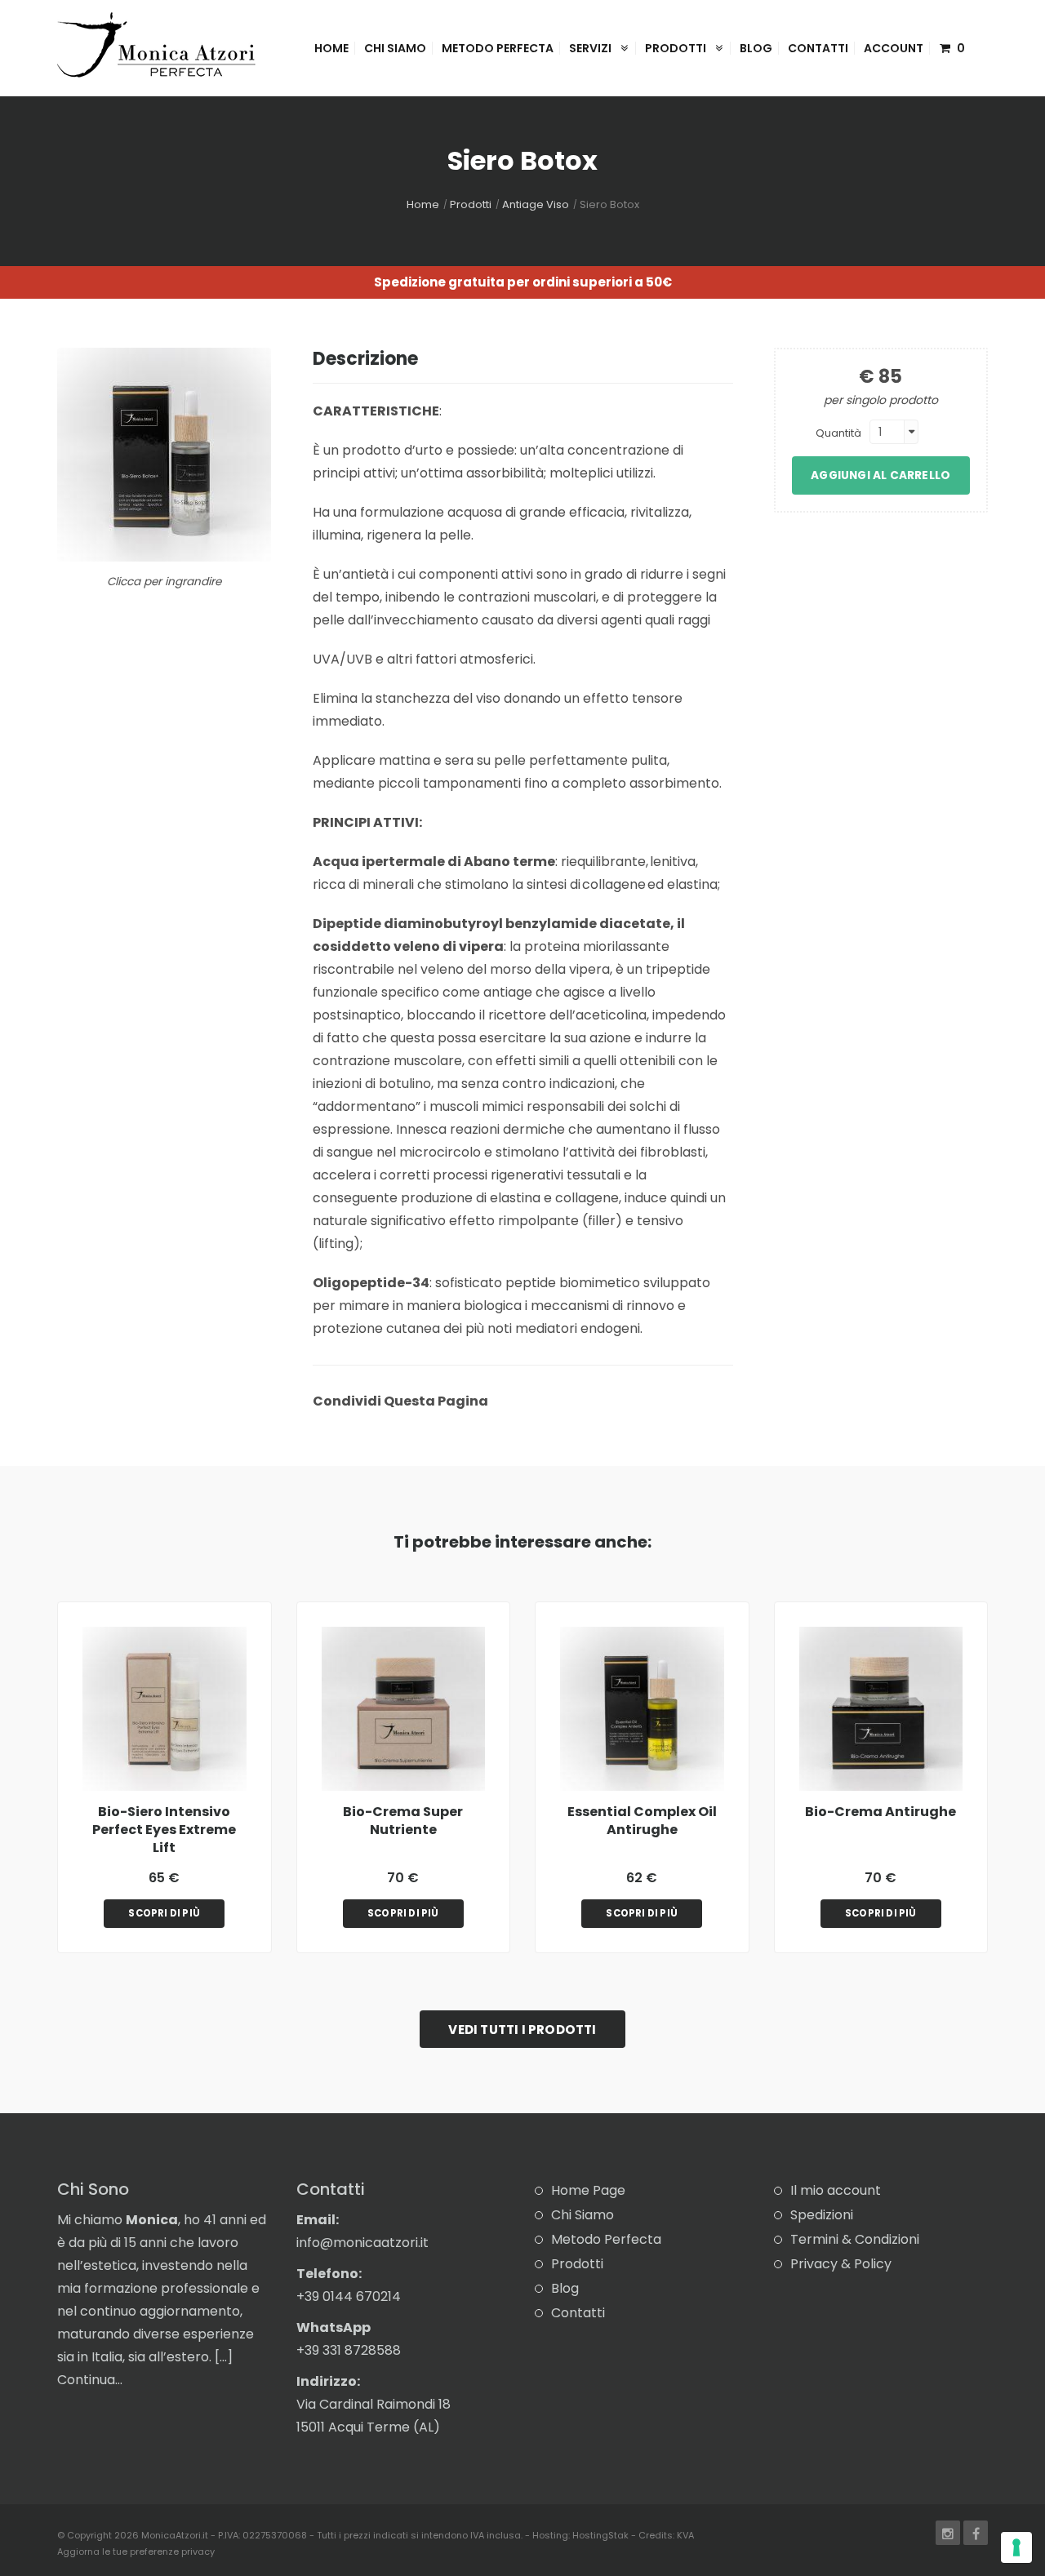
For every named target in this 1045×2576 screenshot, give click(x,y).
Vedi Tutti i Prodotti (522, 2030)
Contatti (818, 48)
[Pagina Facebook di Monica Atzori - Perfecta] (976, 2534)
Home (331, 48)
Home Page (588, 2190)
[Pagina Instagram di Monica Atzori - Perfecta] (948, 2534)
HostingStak (600, 2535)
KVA (685, 2535)
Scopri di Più (164, 1913)
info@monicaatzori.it (362, 2243)
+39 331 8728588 (349, 2350)
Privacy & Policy (841, 2264)
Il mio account (836, 2190)
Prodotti (677, 48)
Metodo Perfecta (498, 48)
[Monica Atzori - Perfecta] (156, 44)
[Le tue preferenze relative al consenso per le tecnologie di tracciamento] (1016, 2547)
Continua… (90, 2380)
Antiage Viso (536, 204)
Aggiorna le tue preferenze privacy (136, 2552)
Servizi (591, 48)
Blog (756, 48)
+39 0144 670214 (349, 2296)
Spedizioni (822, 2215)
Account (894, 48)
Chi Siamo (395, 48)
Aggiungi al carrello (880, 475)
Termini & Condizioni (855, 2239)
